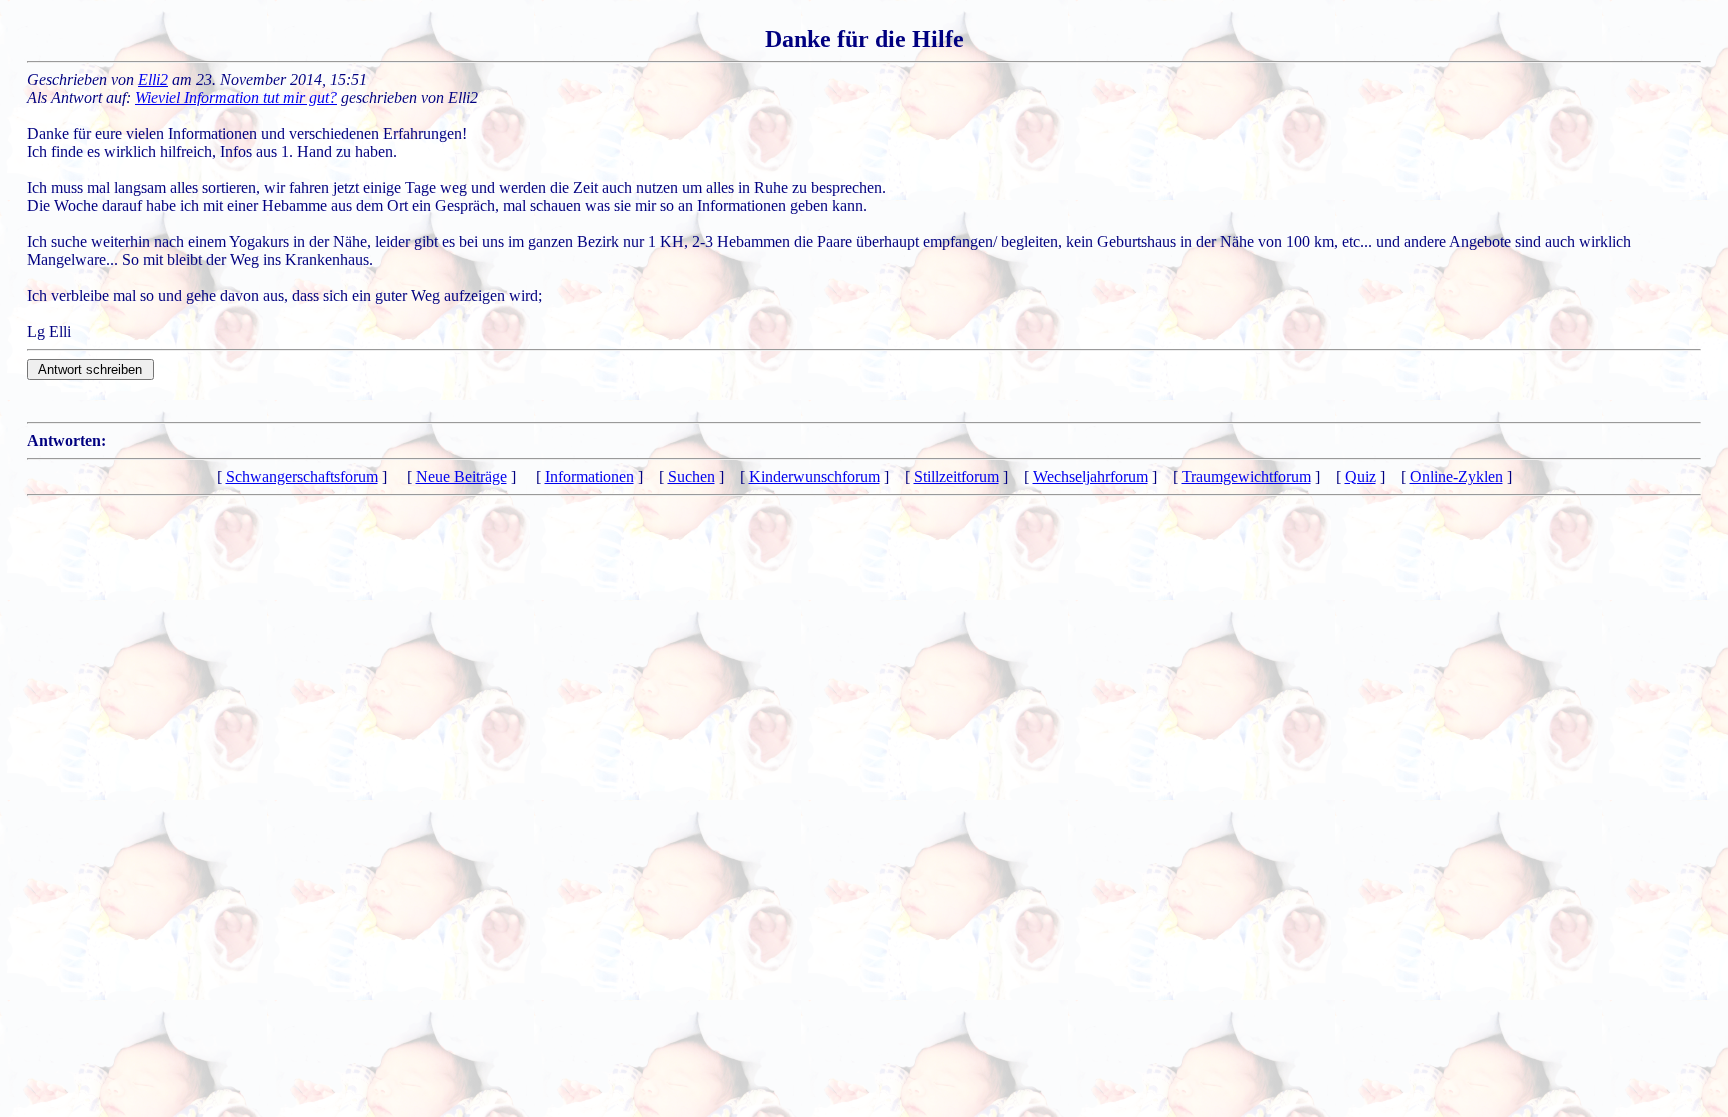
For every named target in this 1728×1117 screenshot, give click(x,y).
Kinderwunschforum (814, 476)
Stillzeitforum (956, 476)
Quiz (1360, 476)
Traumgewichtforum (1246, 476)
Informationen (589, 476)
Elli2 (153, 79)
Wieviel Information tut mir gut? (236, 97)
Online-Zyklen (1456, 476)
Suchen (691, 476)
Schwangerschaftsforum (302, 476)
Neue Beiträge (461, 476)
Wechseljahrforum (1090, 476)
